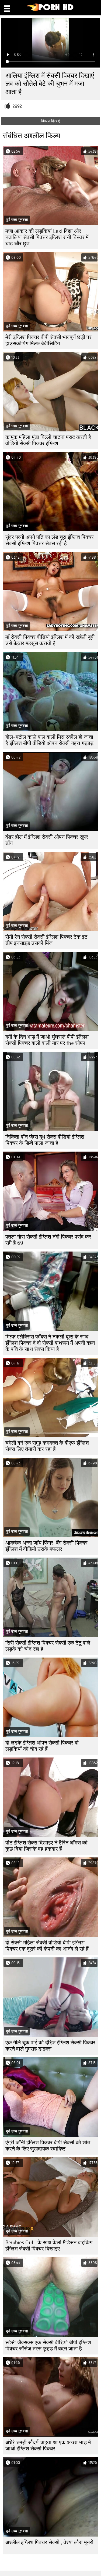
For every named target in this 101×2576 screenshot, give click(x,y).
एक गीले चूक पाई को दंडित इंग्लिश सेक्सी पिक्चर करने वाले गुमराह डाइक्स (50, 2046)
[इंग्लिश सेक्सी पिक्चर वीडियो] (50, 10)
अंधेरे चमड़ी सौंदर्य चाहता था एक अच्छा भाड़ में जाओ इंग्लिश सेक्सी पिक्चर (48, 2446)
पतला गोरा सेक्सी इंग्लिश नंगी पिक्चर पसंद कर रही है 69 (48, 1240)
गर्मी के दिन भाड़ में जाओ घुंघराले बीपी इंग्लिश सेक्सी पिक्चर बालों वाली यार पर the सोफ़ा (47, 1040)
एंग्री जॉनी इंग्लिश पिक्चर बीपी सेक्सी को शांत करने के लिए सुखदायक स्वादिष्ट (48, 2146)
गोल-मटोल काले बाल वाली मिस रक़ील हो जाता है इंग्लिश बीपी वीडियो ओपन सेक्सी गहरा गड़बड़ (49, 740)
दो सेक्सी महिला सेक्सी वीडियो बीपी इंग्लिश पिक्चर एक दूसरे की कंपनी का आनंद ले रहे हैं (47, 1946)
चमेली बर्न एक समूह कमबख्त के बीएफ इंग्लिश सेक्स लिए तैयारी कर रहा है (47, 1446)
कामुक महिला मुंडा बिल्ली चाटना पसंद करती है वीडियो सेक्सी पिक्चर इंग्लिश (48, 440)
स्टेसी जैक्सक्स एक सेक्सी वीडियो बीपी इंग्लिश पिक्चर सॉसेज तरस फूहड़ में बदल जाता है (48, 2346)
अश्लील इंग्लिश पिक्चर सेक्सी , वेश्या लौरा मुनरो (49, 2542)
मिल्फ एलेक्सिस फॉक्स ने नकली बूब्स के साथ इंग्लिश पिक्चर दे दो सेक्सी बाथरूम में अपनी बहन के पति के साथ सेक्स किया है (50, 1343)
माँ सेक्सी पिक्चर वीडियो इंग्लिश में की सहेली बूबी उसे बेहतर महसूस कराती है (50, 640)
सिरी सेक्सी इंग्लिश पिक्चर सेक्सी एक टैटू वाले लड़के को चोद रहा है (48, 1646)
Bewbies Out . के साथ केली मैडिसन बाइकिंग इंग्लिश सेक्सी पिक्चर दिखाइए (49, 2246)
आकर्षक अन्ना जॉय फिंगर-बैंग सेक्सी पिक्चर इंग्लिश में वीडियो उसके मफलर (46, 1546)
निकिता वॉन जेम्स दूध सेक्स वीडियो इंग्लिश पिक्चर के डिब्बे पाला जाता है (45, 1140)
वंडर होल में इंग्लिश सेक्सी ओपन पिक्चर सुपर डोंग (47, 840)
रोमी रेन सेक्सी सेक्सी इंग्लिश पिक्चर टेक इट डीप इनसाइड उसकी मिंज (46, 940)
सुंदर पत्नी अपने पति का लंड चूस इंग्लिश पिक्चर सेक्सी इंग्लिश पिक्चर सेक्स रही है (50, 540)
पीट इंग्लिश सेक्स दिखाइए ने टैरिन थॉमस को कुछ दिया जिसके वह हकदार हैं (46, 1846)
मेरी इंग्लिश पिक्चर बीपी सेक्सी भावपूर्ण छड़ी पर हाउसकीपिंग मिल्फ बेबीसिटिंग (48, 340)
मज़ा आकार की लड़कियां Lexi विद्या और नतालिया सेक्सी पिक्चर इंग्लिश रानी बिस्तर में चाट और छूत (47, 237)
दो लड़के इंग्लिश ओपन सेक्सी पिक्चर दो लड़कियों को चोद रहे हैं (42, 1746)
